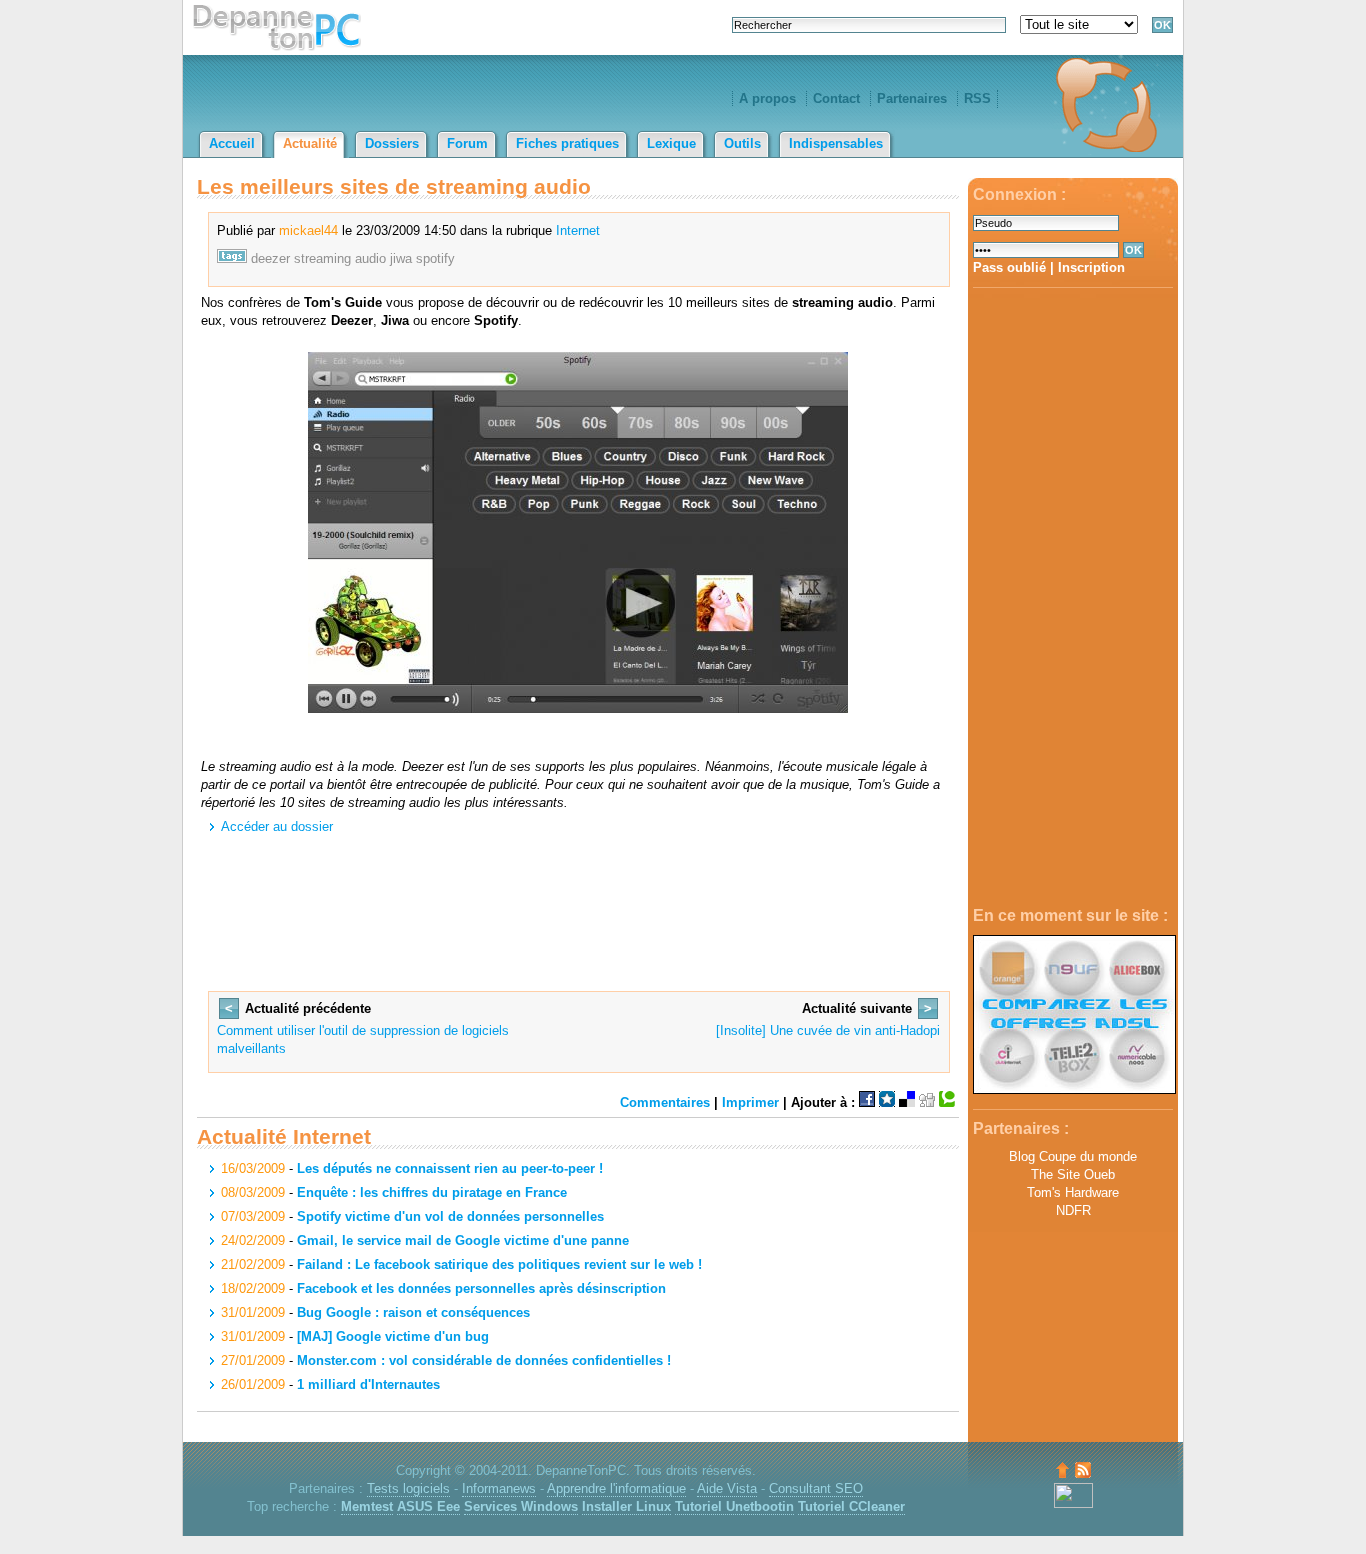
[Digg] (927, 1102)
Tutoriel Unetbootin (734, 1506)
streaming (322, 258)
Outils (742, 143)
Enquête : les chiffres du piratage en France (432, 1192)
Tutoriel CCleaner (851, 1506)
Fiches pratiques (567, 143)
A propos (767, 98)
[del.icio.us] (907, 1102)
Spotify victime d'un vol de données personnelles (450, 1216)
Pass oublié (1009, 267)
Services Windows (521, 1506)
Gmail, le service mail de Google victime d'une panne (463, 1240)
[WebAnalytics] (1073, 1503)
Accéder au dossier (277, 826)
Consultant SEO (816, 1488)
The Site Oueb (1073, 1174)
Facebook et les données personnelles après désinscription (481, 1288)
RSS (977, 98)
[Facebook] (867, 1102)
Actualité (310, 143)
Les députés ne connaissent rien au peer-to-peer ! (450, 1168)
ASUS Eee (428, 1506)
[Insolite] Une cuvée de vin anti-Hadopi (828, 1030)
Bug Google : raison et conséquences (413, 1312)
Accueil (232, 143)
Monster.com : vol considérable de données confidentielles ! (484, 1360)
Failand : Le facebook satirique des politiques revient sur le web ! (499, 1264)
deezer (270, 258)
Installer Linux (626, 1506)
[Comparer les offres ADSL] (1074, 1089)
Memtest (367, 1506)
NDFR (1073, 1210)
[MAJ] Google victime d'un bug (393, 1336)
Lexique (671, 143)
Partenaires (912, 98)
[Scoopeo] (887, 1102)
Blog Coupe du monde (1073, 1156)
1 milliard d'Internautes (368, 1384)
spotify (435, 258)
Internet (578, 230)
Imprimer (750, 1102)
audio (370, 258)
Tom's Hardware (1073, 1192)
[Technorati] (947, 1102)
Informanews (499, 1488)
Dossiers (392, 143)
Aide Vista (727, 1488)
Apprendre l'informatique (616, 1488)
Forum (467, 143)
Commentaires (665, 1102)
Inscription (1091, 267)
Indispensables (836, 143)
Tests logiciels (408, 1488)
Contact (836, 98)
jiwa (401, 258)
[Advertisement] (1073, 598)
